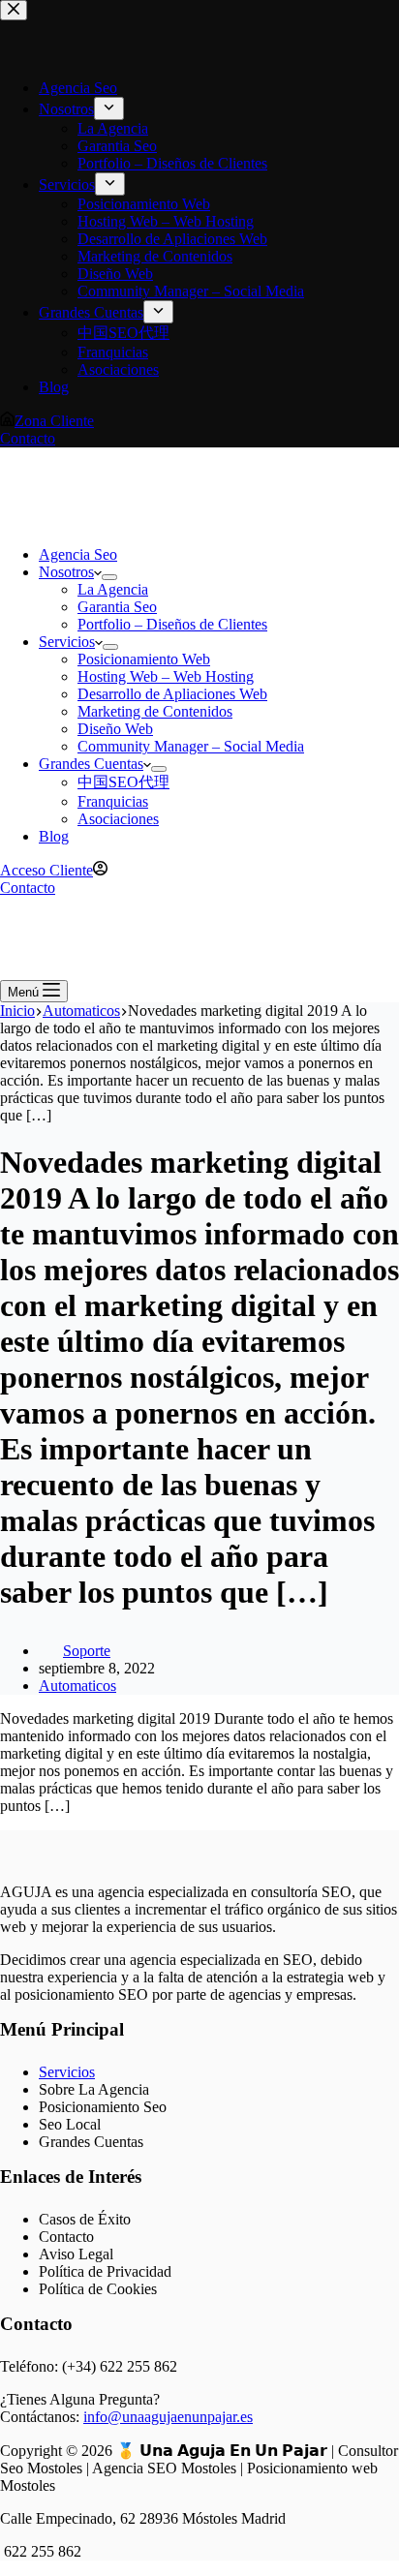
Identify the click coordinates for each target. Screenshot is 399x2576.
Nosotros (66, 572)
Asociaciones (118, 819)
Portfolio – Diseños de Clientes (172, 624)
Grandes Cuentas (91, 764)
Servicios (67, 642)
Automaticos (77, 1686)
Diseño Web (115, 729)
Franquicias (113, 801)
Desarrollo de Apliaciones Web (172, 694)
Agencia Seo (78, 554)
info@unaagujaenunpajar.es (168, 2417)
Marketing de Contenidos (155, 711)
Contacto (28, 888)
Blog (54, 836)
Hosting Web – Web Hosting (166, 676)
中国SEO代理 (123, 782)
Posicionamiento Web (144, 659)
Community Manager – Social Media (191, 746)
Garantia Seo (117, 607)
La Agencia (113, 589)
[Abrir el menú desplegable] (109, 577)
